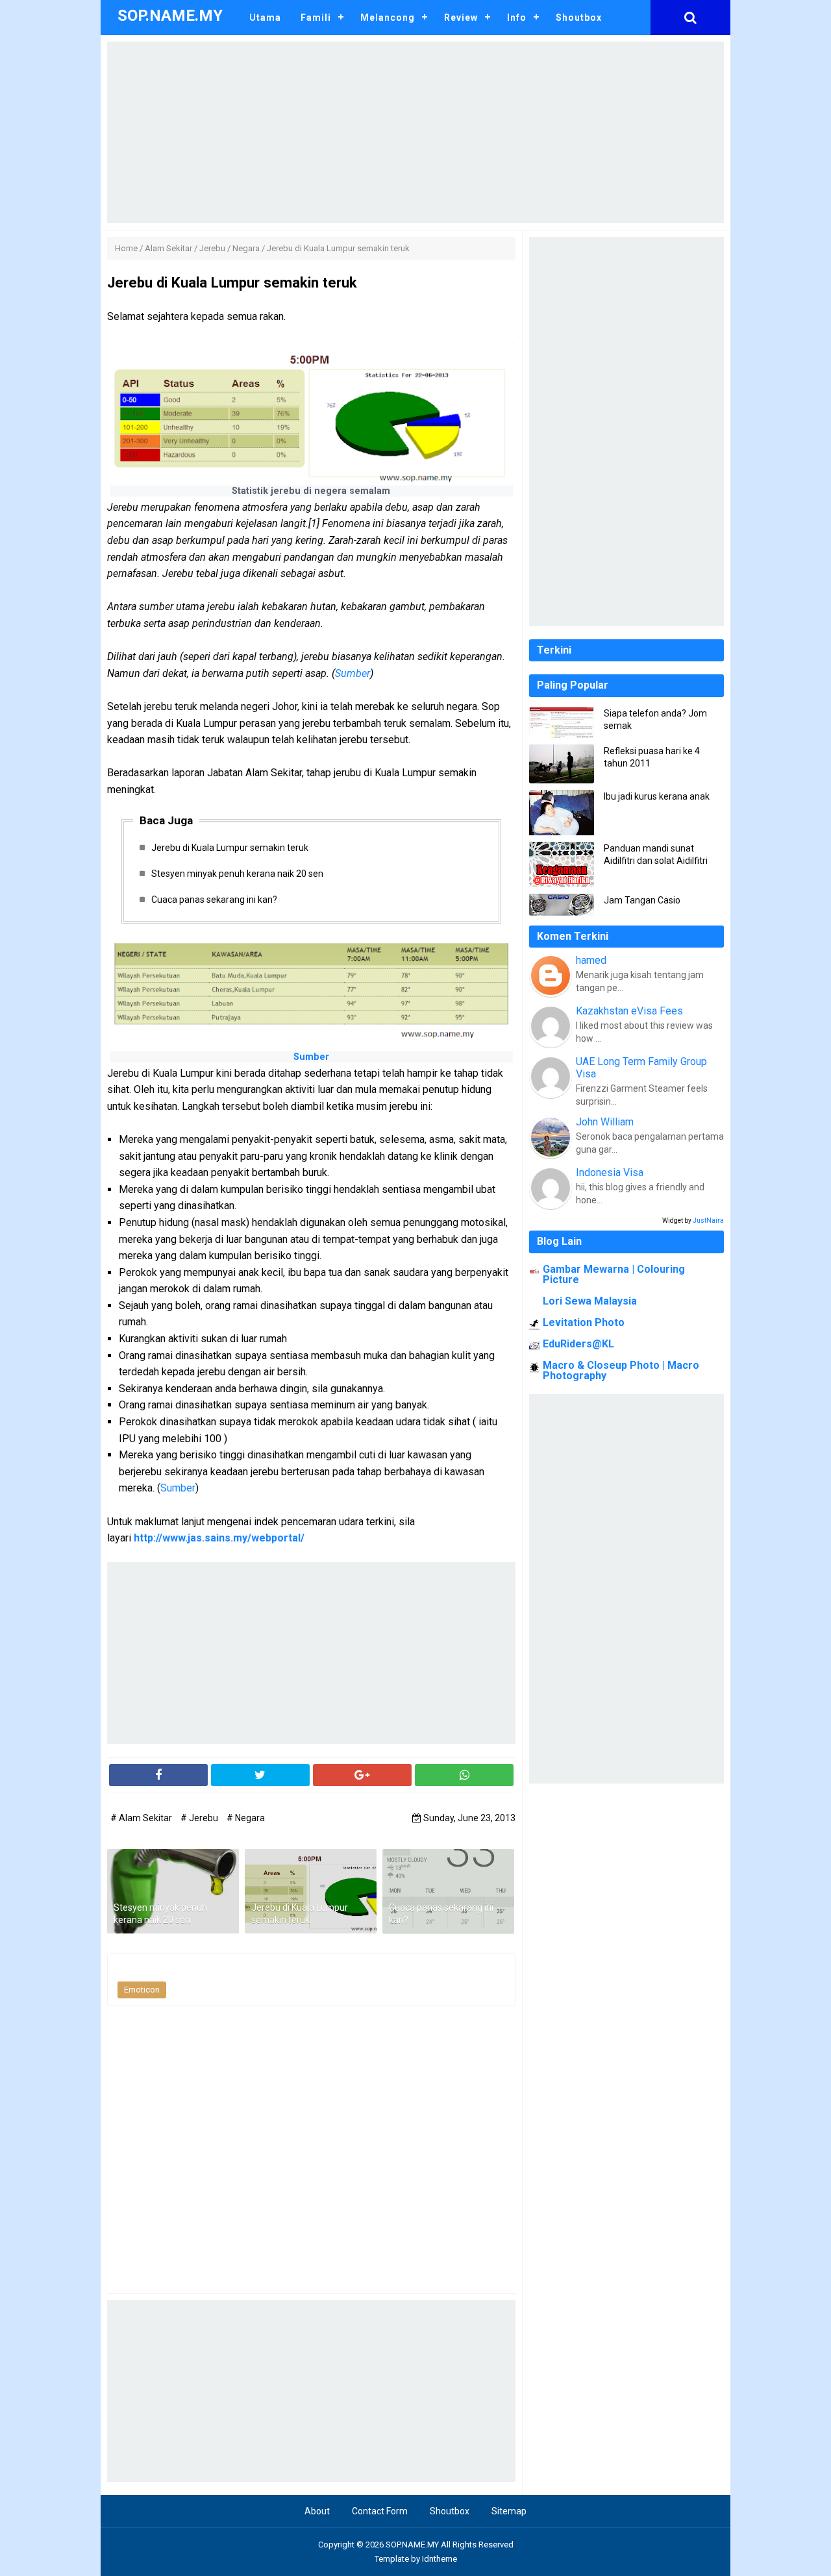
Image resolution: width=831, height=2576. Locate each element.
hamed (591, 960)
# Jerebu (200, 1818)
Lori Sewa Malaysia (590, 1301)
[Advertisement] (415, 132)
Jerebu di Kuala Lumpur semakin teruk (230, 848)
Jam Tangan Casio (642, 900)
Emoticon (142, 1990)
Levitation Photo (584, 1322)
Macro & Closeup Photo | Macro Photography (621, 1370)
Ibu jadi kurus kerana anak (657, 796)
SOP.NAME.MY (412, 2545)
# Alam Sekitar (142, 1818)
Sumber (353, 673)
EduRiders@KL (578, 1344)
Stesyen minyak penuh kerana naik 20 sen (237, 874)
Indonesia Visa (610, 1172)
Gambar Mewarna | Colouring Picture (614, 1274)
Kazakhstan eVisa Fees (629, 1011)
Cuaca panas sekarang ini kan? (214, 900)
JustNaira (708, 1221)
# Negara (246, 1818)
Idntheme (440, 2559)
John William (605, 1122)
